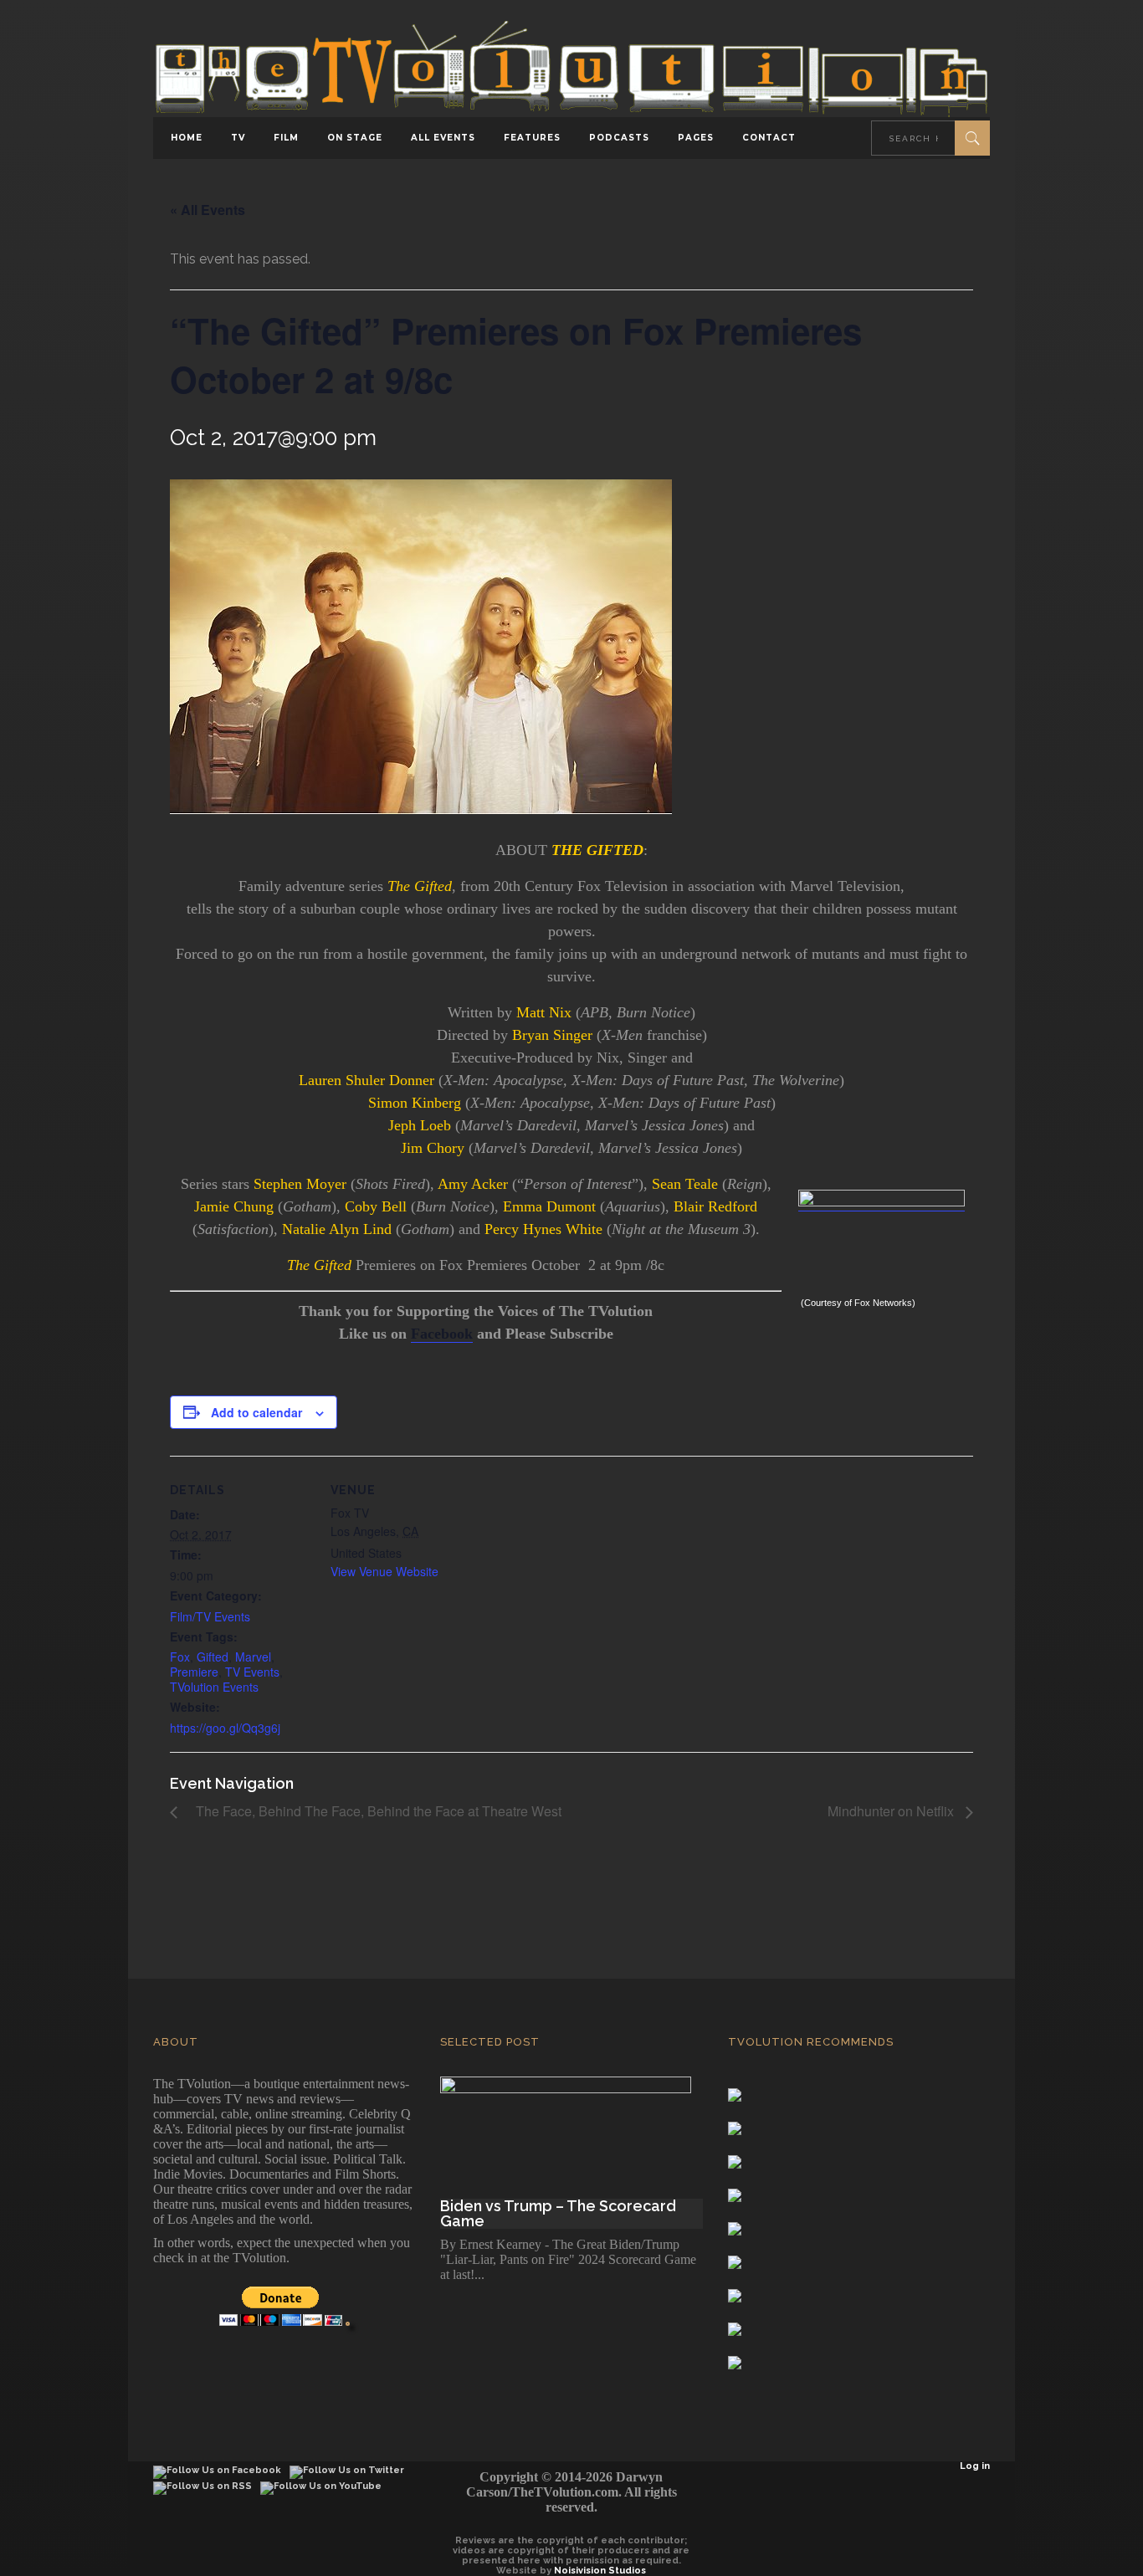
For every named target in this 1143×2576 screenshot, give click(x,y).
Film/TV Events (210, 1616)
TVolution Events (214, 1687)
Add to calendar (256, 1412)
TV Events (252, 1672)
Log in (975, 2466)
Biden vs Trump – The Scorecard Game (558, 2214)
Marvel (253, 1657)
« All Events (208, 210)
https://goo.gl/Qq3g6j (225, 1728)
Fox (180, 1657)
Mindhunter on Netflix (892, 1811)
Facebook (442, 1334)
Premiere (194, 1672)
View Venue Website (384, 1571)
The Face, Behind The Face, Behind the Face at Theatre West (374, 1811)
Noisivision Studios (600, 2571)
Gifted (213, 1657)
